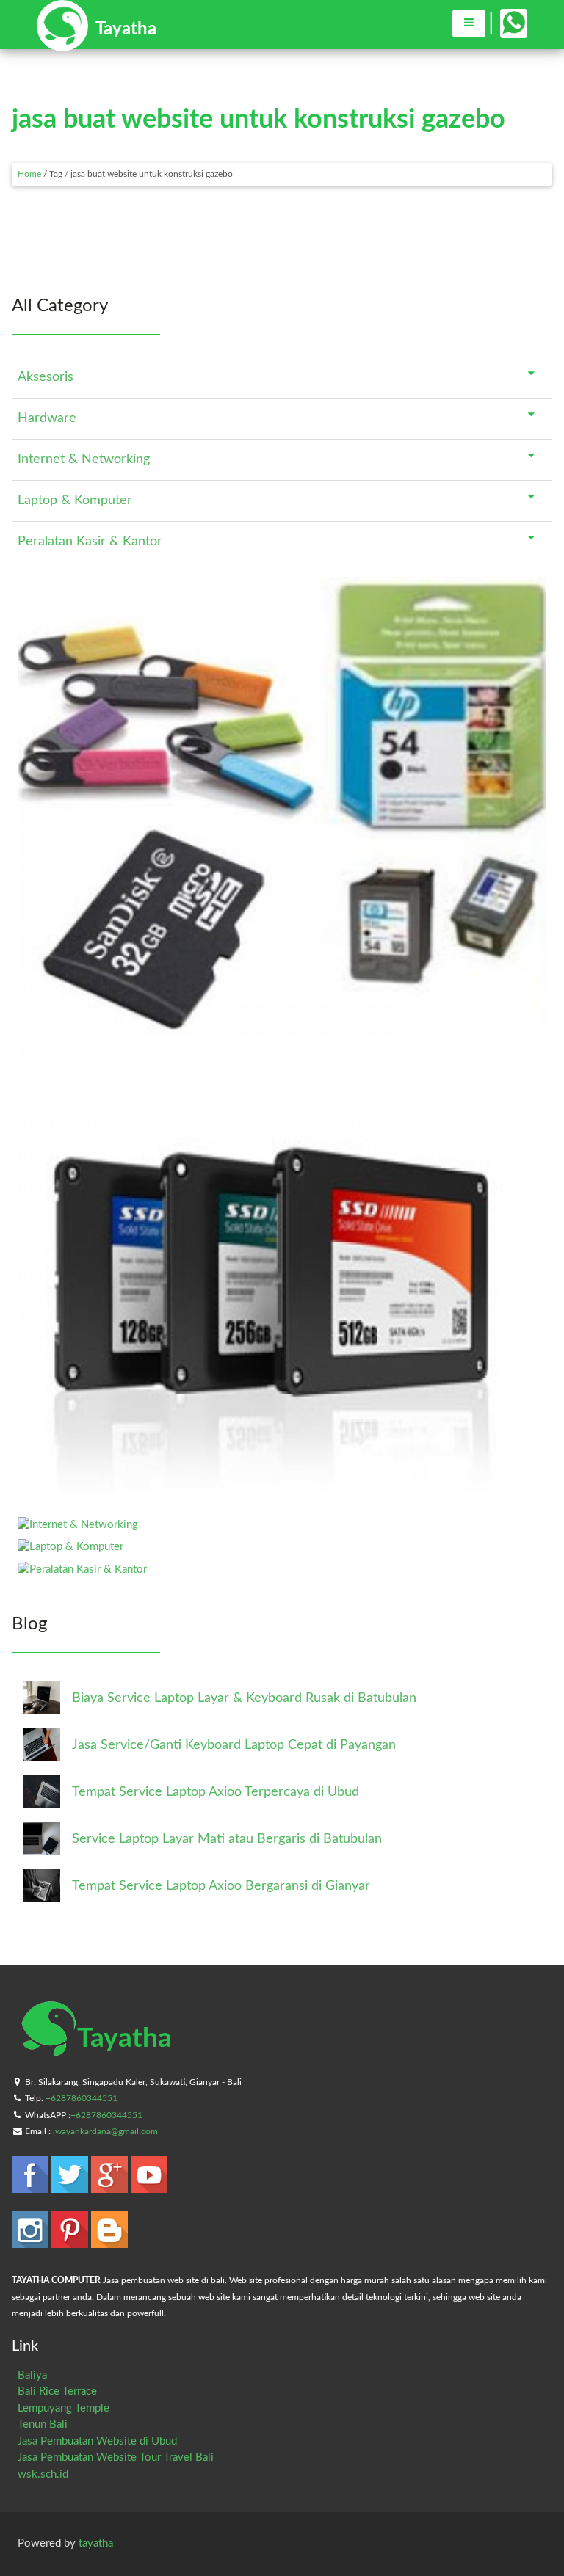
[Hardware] (282, 1502)
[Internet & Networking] (78, 1525)
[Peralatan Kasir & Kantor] (82, 1569)
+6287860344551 (82, 2098)
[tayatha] (97, 44)
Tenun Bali (43, 2424)
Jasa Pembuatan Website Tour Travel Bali (116, 2457)
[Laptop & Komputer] (70, 1547)
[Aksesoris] (282, 1032)
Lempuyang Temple (64, 2408)
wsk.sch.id (43, 2474)
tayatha (96, 2543)
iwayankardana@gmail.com (105, 2131)
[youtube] (149, 2186)
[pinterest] (71, 2241)
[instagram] (32, 2241)
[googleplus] (111, 2186)
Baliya (32, 2375)
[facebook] (32, 2186)
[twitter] (71, 2186)
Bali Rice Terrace (57, 2391)
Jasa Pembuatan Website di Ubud (97, 2441)
